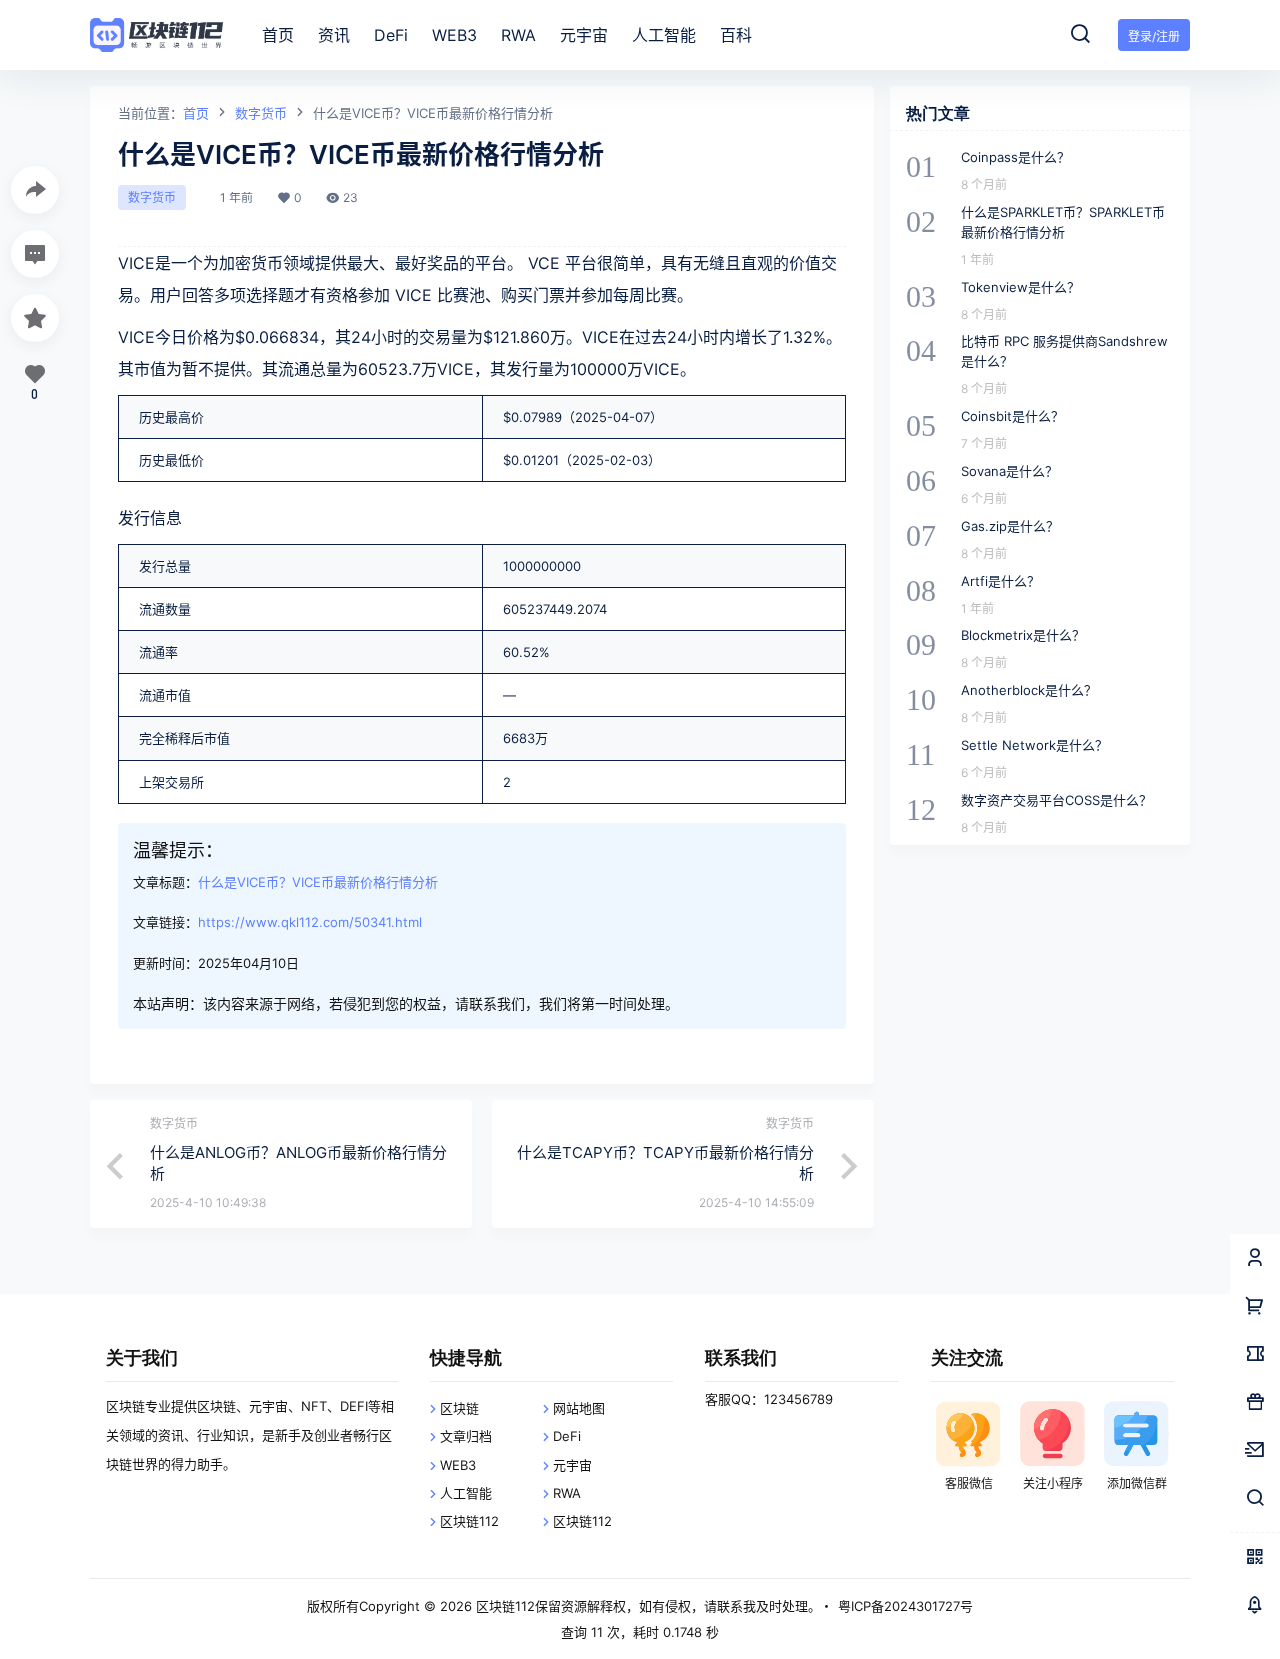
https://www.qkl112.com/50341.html (310, 922)
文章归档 (466, 1436)
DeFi (567, 1436)
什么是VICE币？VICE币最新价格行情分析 (318, 882)
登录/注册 (1154, 36)
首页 (196, 113)
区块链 (459, 1408)
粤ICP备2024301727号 (905, 1606)
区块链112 (469, 1521)
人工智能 (466, 1493)
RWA (567, 1493)
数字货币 (261, 113)
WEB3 (458, 1465)
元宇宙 (572, 1465)
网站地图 (579, 1408)
